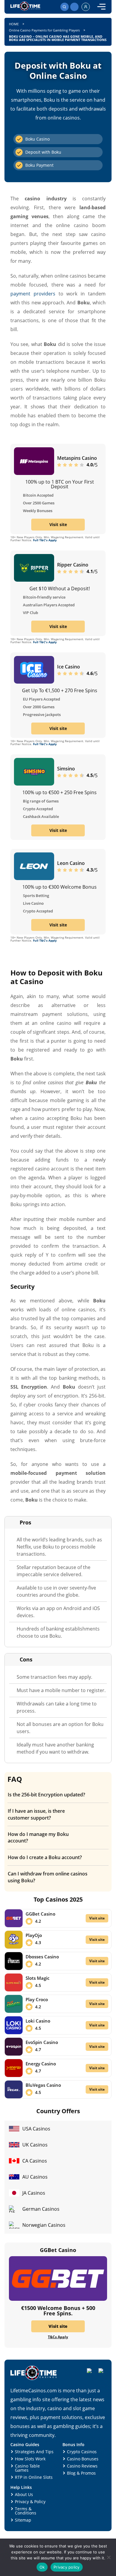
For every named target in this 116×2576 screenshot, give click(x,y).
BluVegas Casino (43, 2085)
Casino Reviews (82, 2466)
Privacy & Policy (30, 2502)
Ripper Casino (73, 565)
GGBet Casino (40, 1914)
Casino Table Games (27, 2468)
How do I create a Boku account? (45, 1857)
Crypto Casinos (82, 2452)
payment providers (33, 294)
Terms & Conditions (26, 2511)
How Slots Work (30, 2459)
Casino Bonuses (83, 2459)
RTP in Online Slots (34, 2477)
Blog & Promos (81, 2473)
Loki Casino (38, 2021)
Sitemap (23, 2520)
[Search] (65, 7)
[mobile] (101, 7)
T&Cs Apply (58, 2337)
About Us (24, 2494)
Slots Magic (37, 1978)
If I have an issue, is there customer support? (36, 1814)
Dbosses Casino (42, 1957)
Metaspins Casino (77, 458)
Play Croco (37, 1999)
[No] (109, 2557)
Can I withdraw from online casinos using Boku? (48, 1877)
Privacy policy (67, 2567)
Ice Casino (69, 667)
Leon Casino (71, 863)
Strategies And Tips (34, 2452)
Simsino (66, 769)
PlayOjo (34, 1935)
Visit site (58, 524)
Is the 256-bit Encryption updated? (46, 1795)
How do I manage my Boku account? (38, 1837)
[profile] (86, 7)
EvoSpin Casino (42, 2042)
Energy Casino (41, 2064)
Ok (42, 2567)
